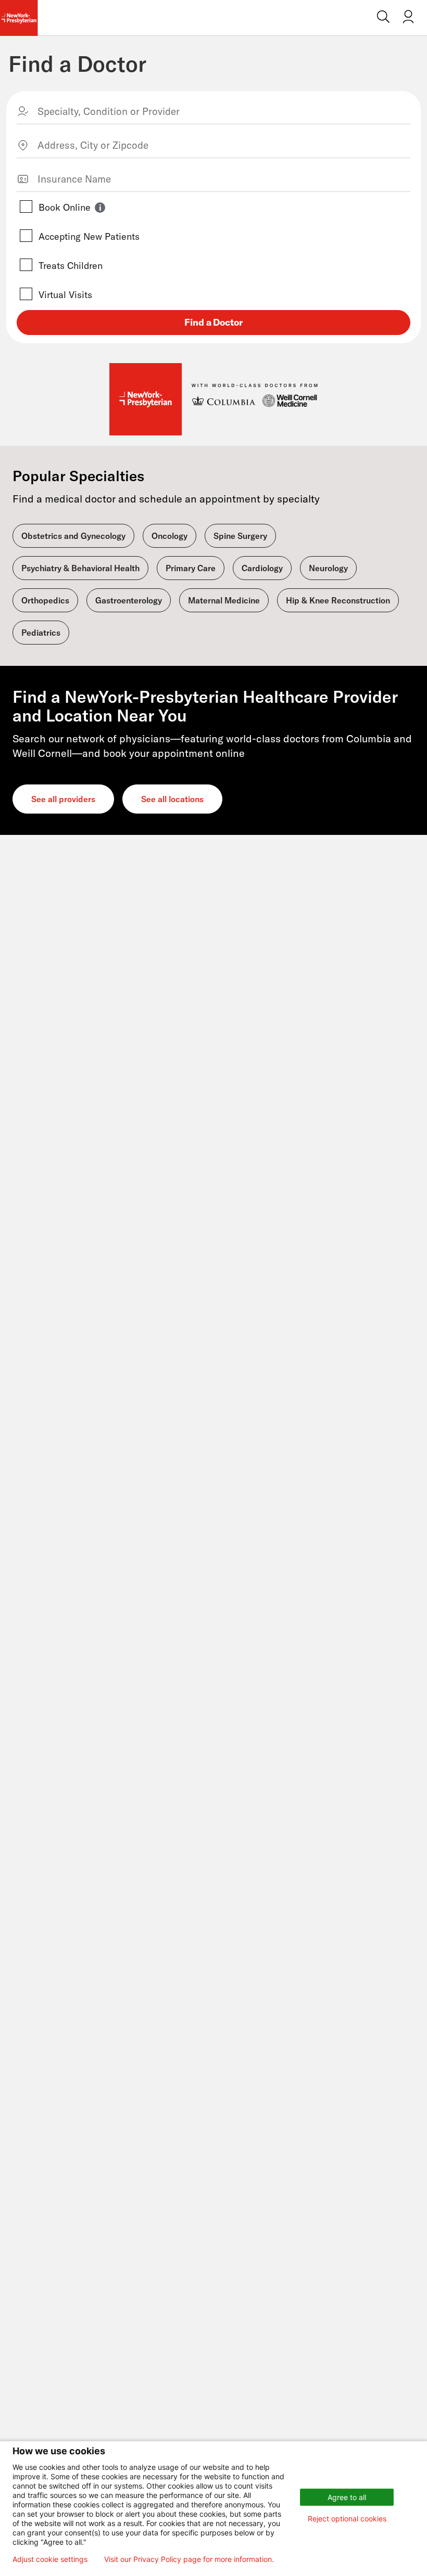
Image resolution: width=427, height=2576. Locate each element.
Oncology (169, 536)
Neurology (328, 568)
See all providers (63, 799)
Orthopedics (45, 600)
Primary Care (191, 568)
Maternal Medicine (224, 600)
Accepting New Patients (89, 236)
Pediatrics (41, 633)
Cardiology (262, 568)
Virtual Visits (65, 295)
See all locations (172, 799)
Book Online (65, 207)
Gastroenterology (129, 600)
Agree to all (347, 2497)
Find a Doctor (77, 64)
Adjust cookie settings (50, 2559)
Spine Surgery (240, 536)
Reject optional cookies (347, 2519)
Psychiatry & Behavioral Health (80, 568)
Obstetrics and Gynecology (73, 536)
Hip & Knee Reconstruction (338, 600)
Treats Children (71, 266)
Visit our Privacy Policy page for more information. (189, 2559)
